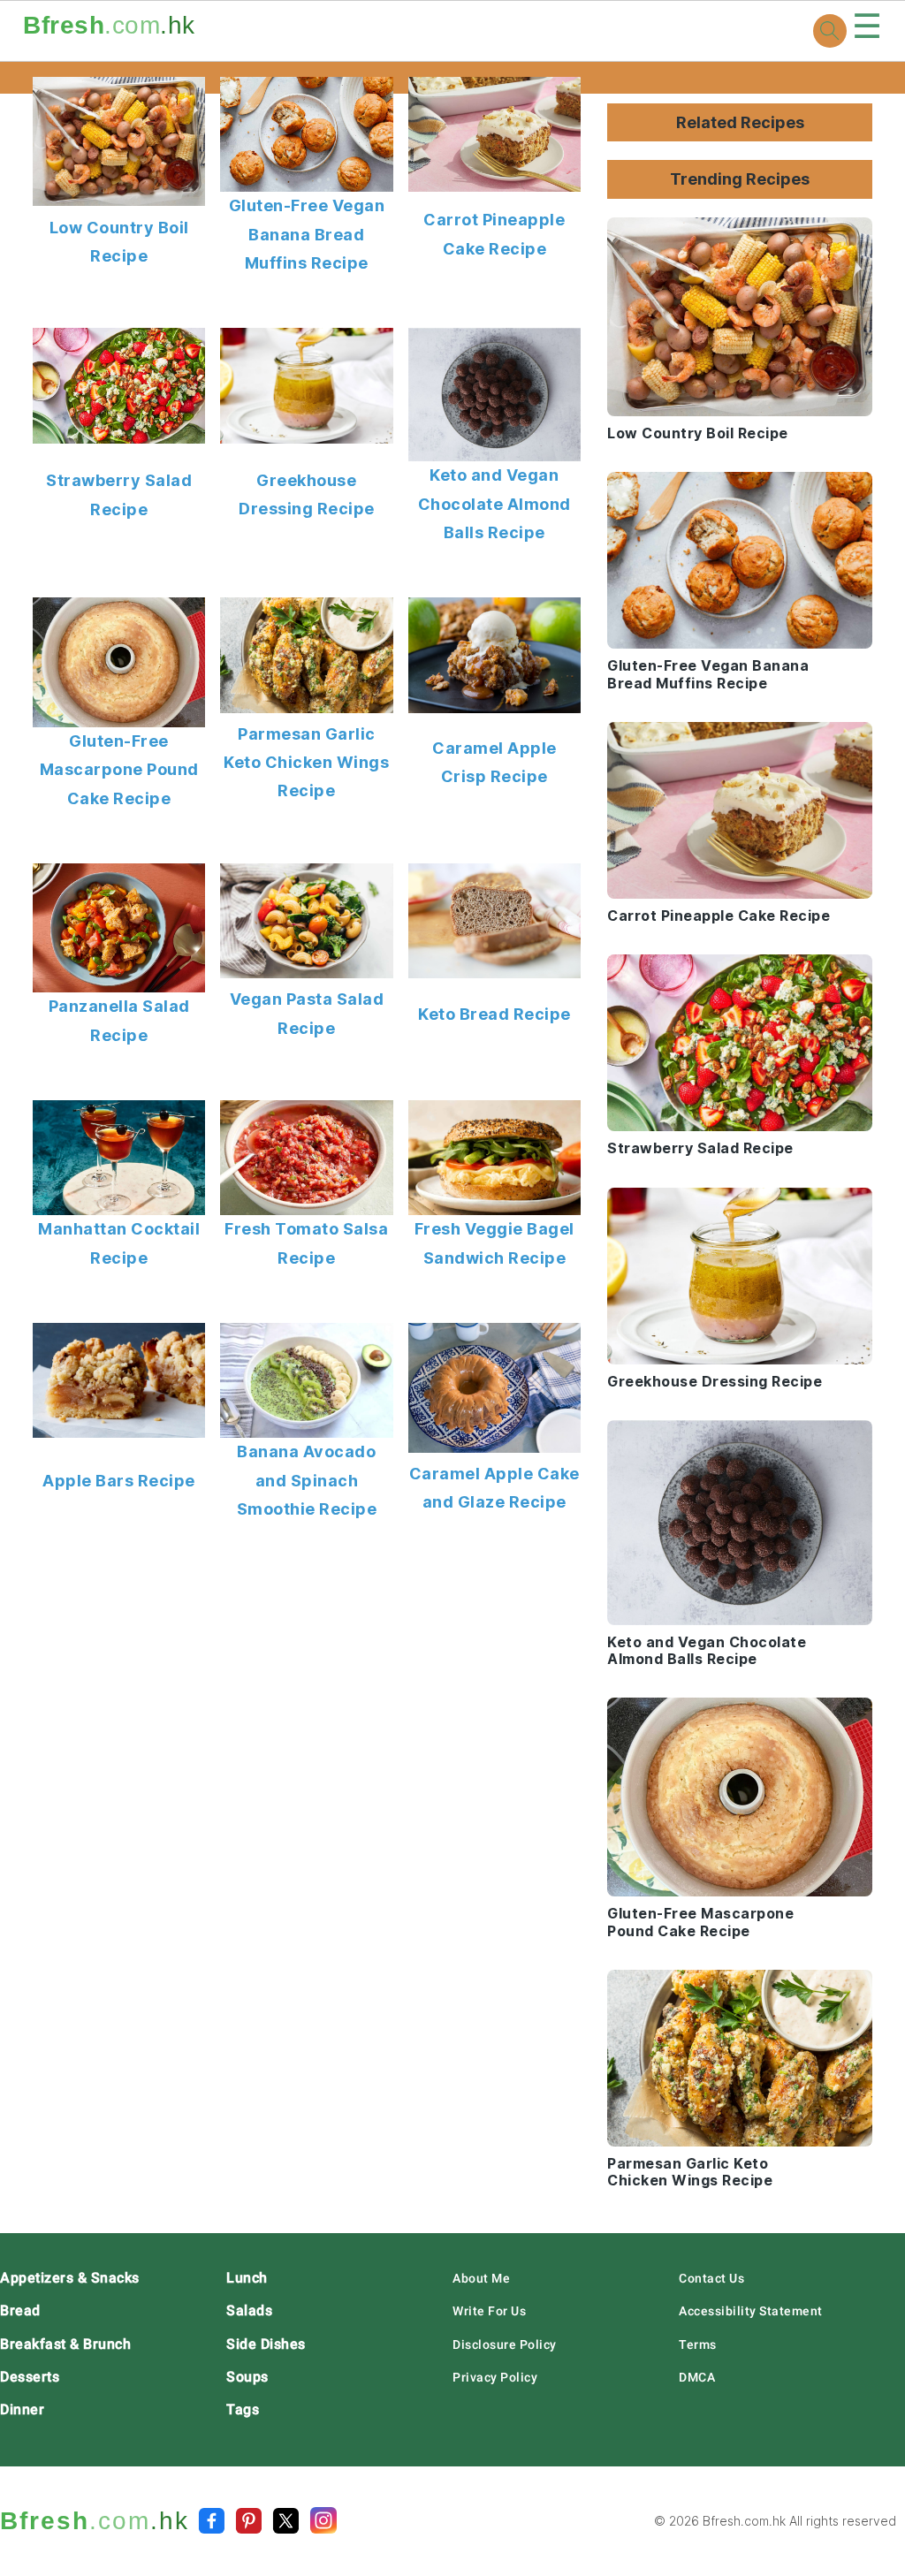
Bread (20, 2310)
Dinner (22, 2409)
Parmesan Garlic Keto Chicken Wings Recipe (306, 763)
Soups (247, 2377)
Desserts (30, 2377)
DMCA (697, 2377)
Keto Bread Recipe (494, 1014)
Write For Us (489, 2311)
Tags (243, 2409)
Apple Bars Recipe (119, 1481)
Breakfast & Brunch (65, 2344)
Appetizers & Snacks (70, 2278)
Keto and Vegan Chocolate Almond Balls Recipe (494, 504)
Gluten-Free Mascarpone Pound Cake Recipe (119, 770)
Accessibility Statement (751, 2311)
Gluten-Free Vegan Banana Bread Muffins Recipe (307, 234)
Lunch (247, 2278)
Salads (249, 2310)
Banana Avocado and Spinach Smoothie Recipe (307, 1480)
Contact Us (711, 2278)
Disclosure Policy (505, 2344)
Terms (698, 2344)
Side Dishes (266, 2344)
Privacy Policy (495, 2377)
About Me (481, 2278)
